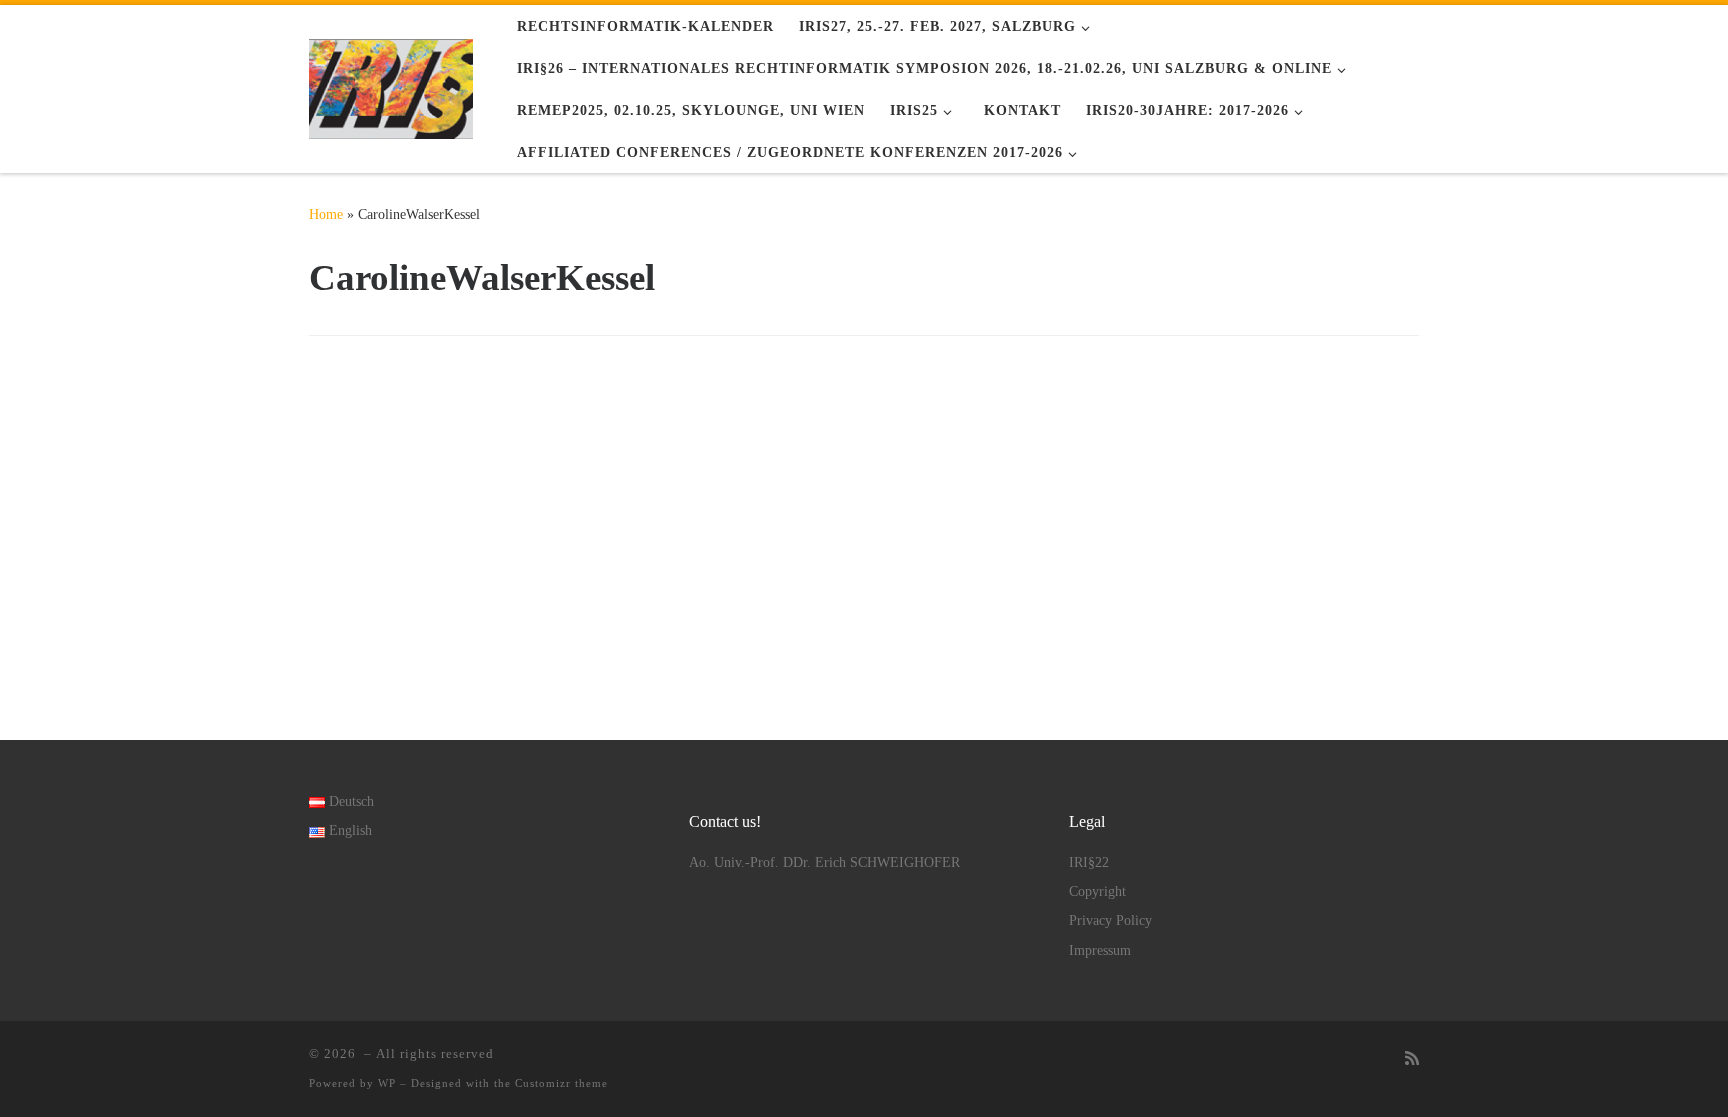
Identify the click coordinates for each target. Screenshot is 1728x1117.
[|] (391, 85)
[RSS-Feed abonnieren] (1412, 1059)
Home (326, 214)
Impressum (1100, 950)
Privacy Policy (1110, 920)
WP (387, 1083)
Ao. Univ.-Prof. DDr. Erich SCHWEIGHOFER (824, 862)
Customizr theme (561, 1083)
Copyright (1097, 891)
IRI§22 (1089, 862)
